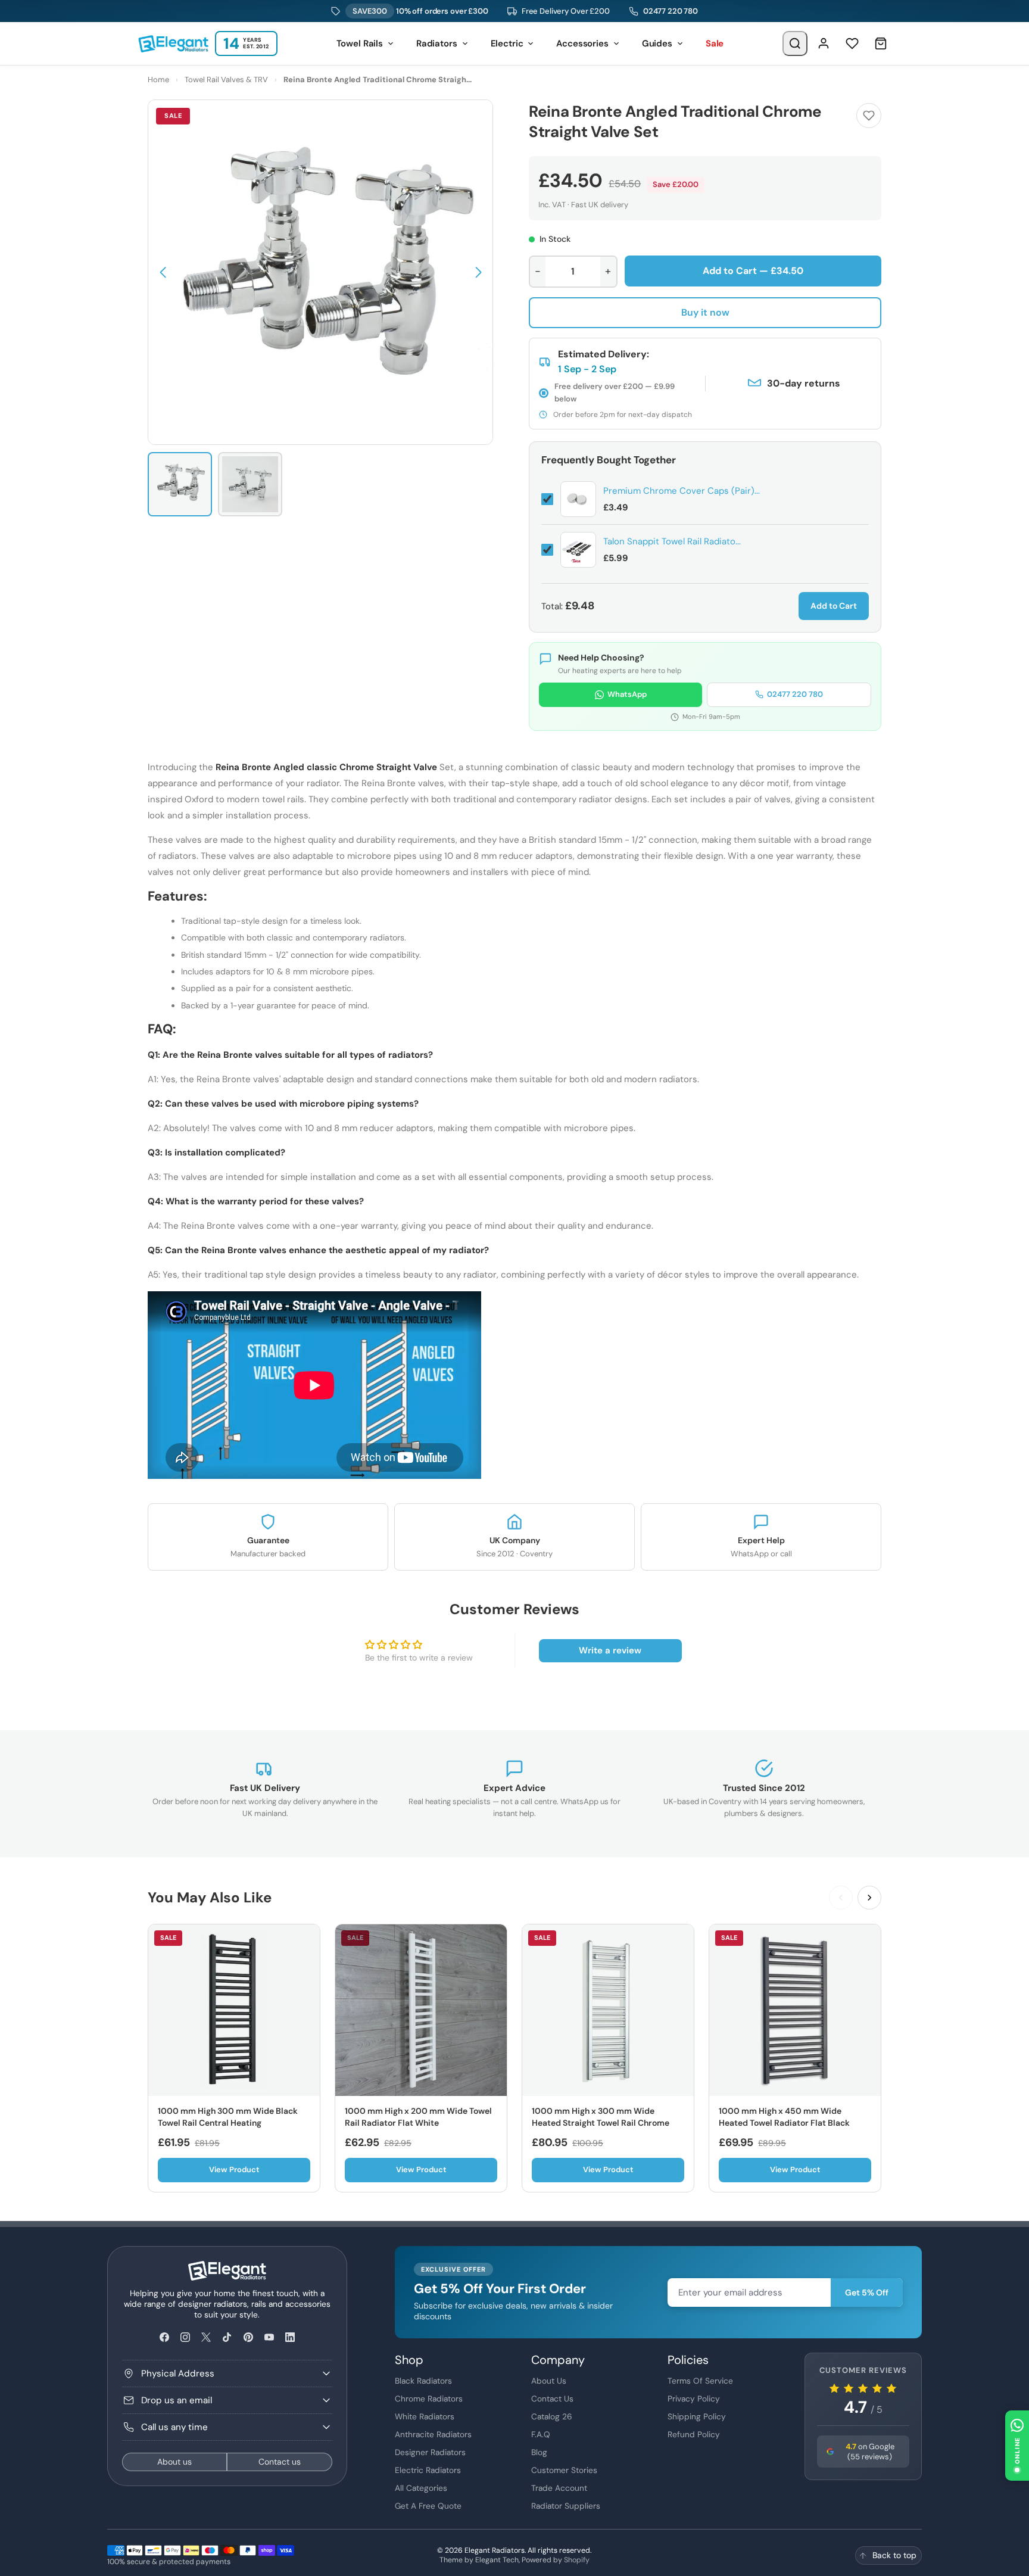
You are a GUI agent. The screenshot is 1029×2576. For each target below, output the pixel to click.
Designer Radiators (430, 2452)
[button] (163, 272)
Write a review (610, 1650)
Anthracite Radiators (433, 2434)
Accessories (582, 43)
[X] (206, 2337)
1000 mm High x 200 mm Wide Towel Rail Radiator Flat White (418, 2117)
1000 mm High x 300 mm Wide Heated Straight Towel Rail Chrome (601, 2117)
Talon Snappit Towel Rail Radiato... (672, 541)
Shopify (577, 2560)
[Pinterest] (248, 2337)
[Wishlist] (852, 43)
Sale (715, 43)
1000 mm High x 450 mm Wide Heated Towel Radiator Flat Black (784, 2117)
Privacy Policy (694, 2399)
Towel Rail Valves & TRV (226, 80)
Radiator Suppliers (566, 2506)
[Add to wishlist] (869, 116)
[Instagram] (185, 2337)
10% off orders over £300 (420, 11)
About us (174, 2462)
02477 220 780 (671, 11)
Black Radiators (423, 2381)
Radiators (437, 43)
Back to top (894, 2555)
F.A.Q (541, 2434)
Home (158, 80)
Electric (507, 43)
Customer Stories (564, 2470)
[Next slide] (869, 1898)
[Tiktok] (227, 2337)
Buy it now (705, 312)
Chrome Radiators (429, 2399)
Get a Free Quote (428, 2506)
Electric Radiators (428, 2470)
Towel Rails (360, 43)
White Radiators (425, 2416)
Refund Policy (694, 2434)
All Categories (421, 2488)
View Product (234, 2169)
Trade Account (559, 2488)
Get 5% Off (867, 2292)
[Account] (824, 43)
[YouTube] (269, 2337)
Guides (657, 43)
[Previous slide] (841, 1898)
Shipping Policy (697, 2416)
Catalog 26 (552, 2416)
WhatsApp (627, 694)
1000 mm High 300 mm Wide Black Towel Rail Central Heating (228, 2117)
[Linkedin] (290, 2337)
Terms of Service (700, 2381)
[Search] (795, 43)
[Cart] (881, 43)
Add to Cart (834, 606)
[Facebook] (164, 2337)
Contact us (280, 2462)
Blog (539, 2452)
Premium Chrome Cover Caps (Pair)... (682, 491)
